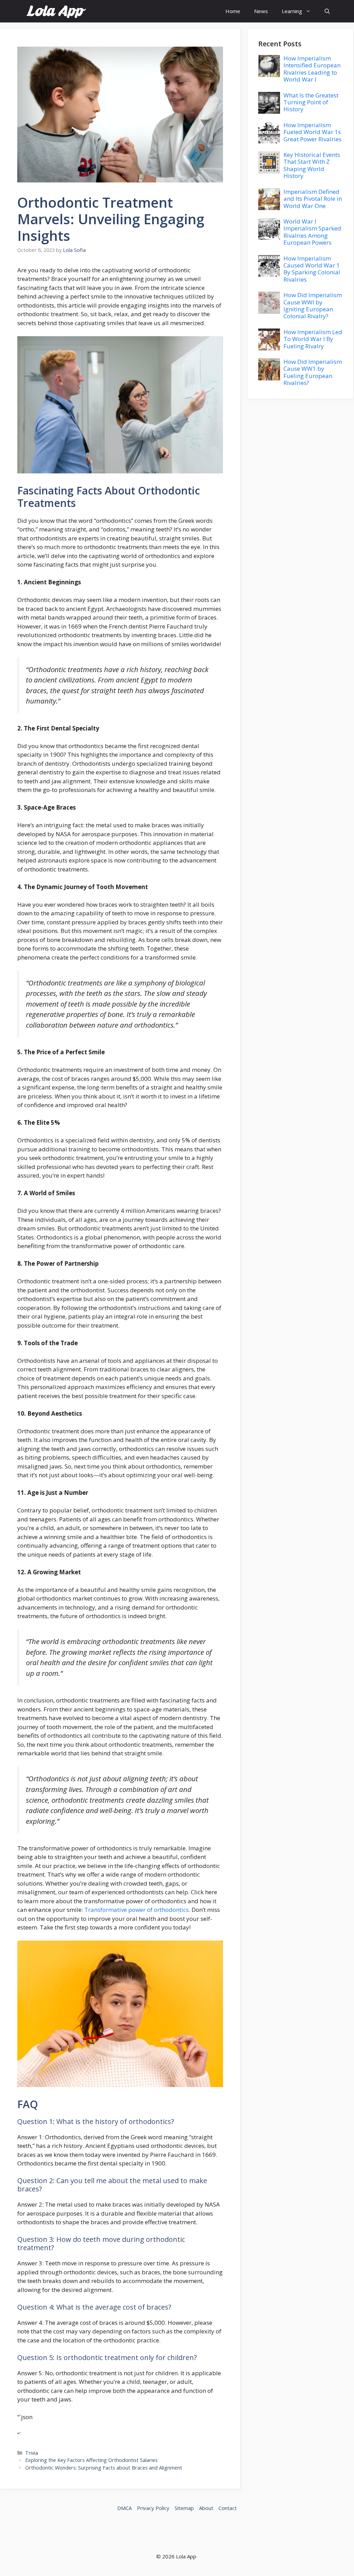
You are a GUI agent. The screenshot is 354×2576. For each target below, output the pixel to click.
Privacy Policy (153, 2508)
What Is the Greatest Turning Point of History (311, 102)
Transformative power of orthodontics (137, 1910)
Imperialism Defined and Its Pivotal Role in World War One (313, 199)
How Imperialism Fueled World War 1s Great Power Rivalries (313, 132)
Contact (228, 2508)
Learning (292, 11)
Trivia (32, 2453)
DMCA (124, 2508)
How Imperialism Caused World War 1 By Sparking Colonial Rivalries (312, 269)
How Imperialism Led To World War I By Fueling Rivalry (313, 339)
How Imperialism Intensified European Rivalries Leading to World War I (312, 69)
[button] (327, 11)
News (261, 11)
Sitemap (184, 2508)
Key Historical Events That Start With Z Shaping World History (312, 165)
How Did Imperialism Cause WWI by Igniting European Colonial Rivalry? (313, 305)
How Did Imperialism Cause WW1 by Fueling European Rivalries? (313, 372)
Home (233, 11)
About (206, 2508)
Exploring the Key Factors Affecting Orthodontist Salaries (91, 2460)
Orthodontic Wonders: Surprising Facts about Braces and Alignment (104, 2468)
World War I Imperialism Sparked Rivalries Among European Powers (312, 232)
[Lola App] (56, 11)
